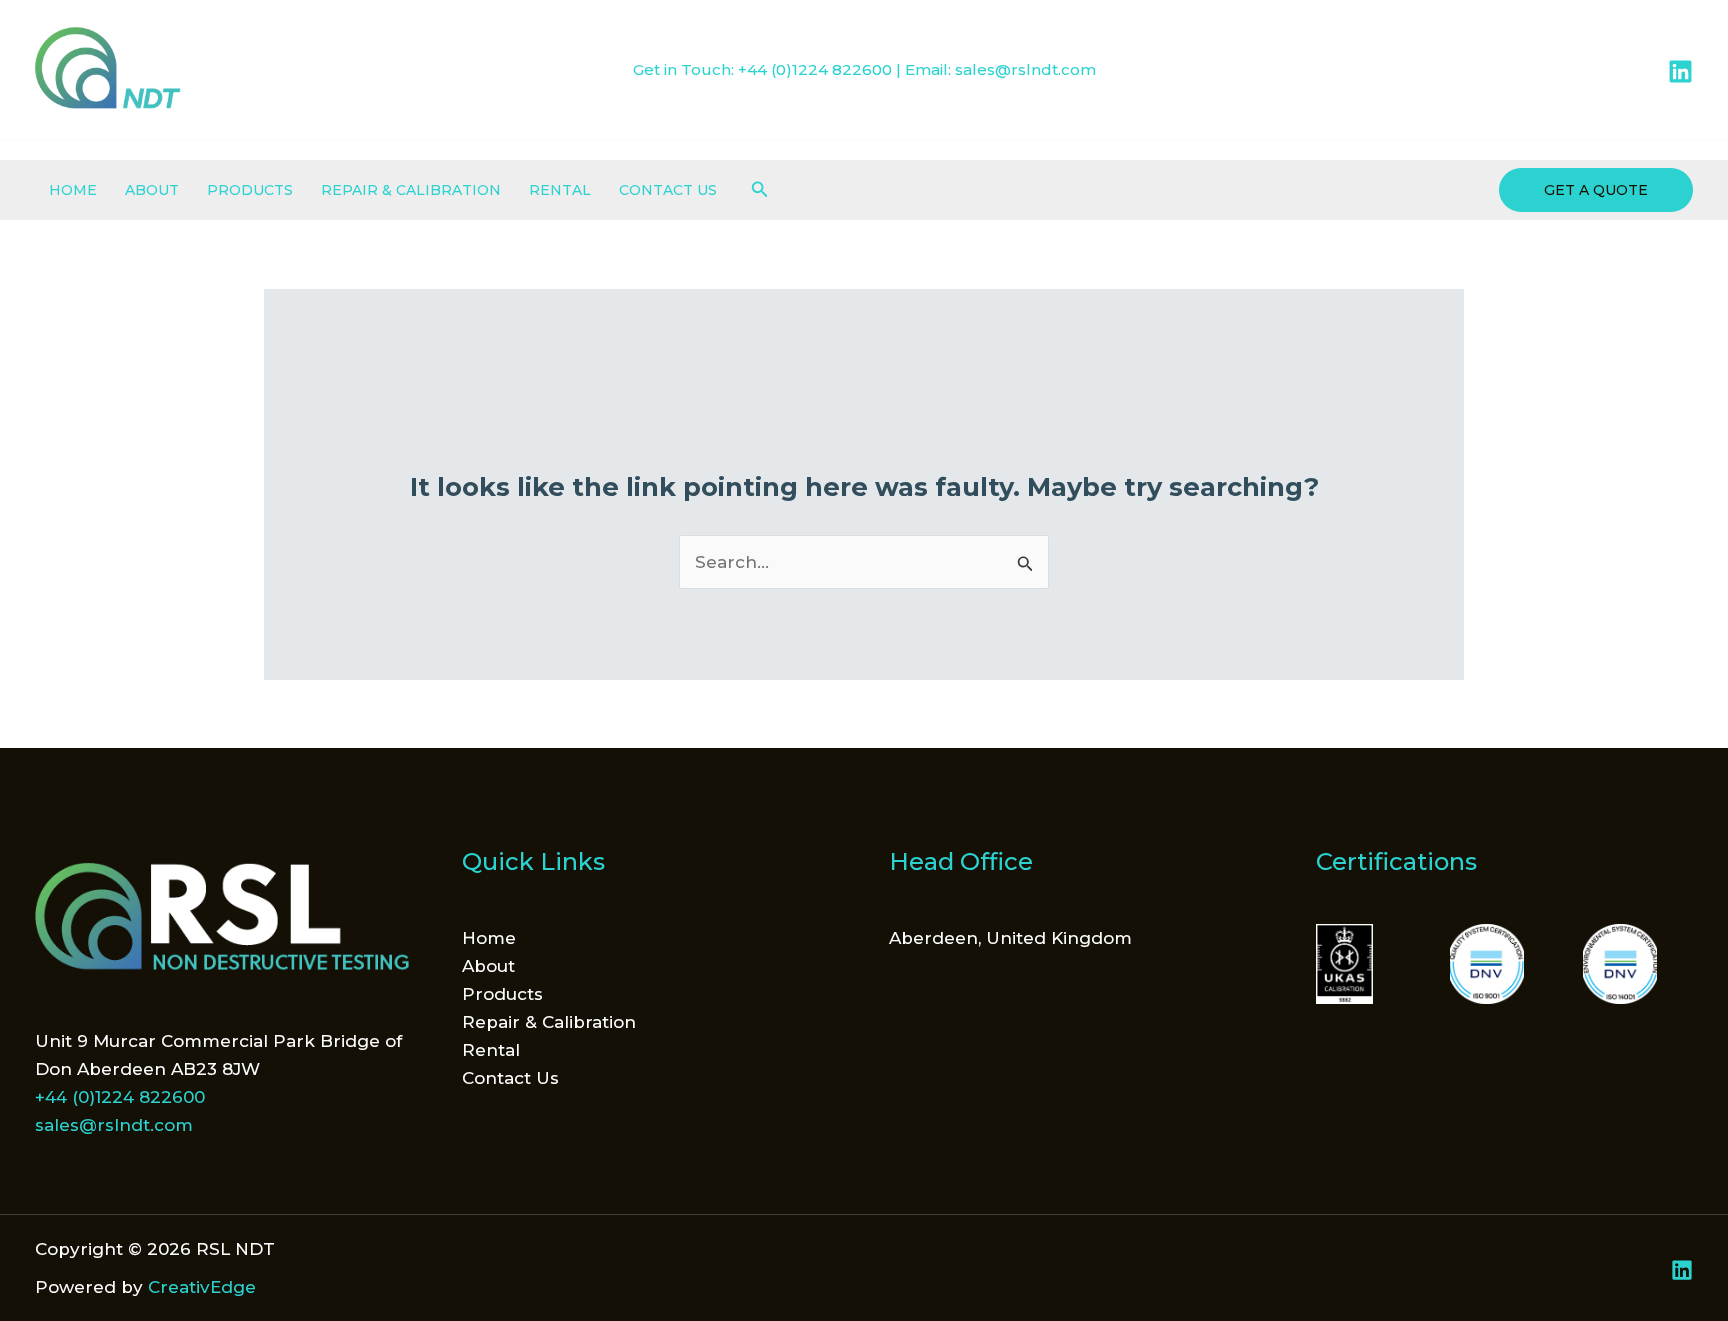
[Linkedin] (1680, 71)
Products (250, 190)
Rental (560, 190)
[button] (760, 190)
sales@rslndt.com (1025, 69)
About (152, 190)
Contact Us (668, 190)
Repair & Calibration (411, 190)
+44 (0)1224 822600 (815, 69)
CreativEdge (202, 1287)
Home (73, 190)
